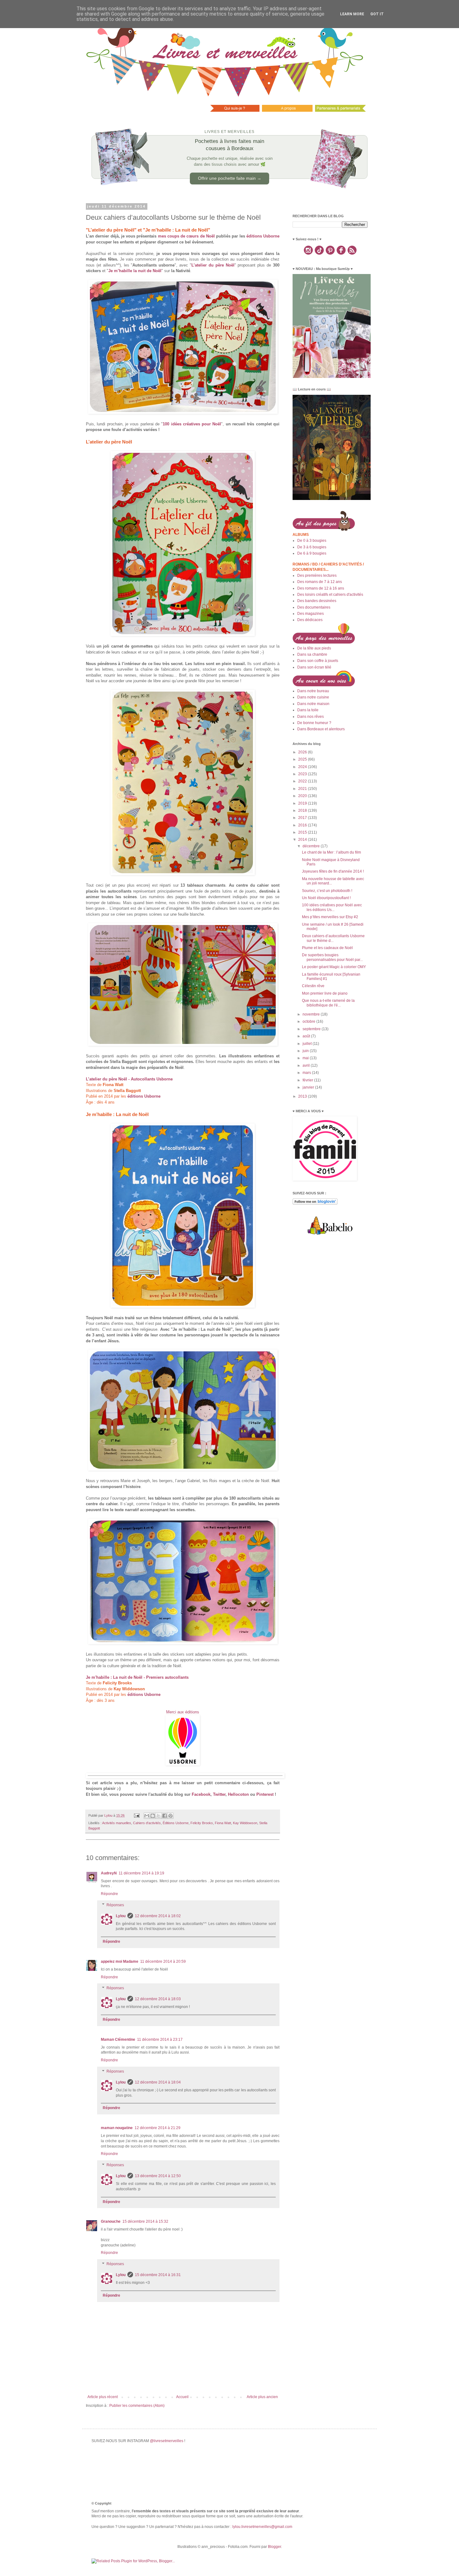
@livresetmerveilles (167, 2441)
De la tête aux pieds (314, 648)
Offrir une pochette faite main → (230, 178)
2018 (303, 811)
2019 (303, 803)
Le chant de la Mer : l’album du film (331, 852)
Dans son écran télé (314, 667)
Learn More (352, 14)
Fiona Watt (223, 1823)
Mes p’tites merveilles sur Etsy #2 (330, 917)
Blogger (274, 2547)
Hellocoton (238, 1794)
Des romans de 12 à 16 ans (321, 588)
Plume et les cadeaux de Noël (327, 948)
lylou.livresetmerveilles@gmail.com (262, 2527)
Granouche (111, 2221)
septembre (312, 1029)
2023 (303, 774)
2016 (303, 825)
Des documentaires (314, 607)
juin (306, 1051)
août (307, 1036)
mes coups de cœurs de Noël (186, 236)
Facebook (201, 1794)
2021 (303, 789)
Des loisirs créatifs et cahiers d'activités (330, 595)
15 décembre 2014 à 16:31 (158, 2275)
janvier (309, 1087)
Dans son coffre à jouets (318, 661)
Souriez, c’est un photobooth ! (327, 891)
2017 (303, 818)
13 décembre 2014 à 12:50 (158, 2176)
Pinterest (265, 1794)
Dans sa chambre (312, 654)
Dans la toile (308, 710)
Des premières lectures (317, 575)
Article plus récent (103, 2397)
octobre (309, 1021)
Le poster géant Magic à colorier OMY (334, 967)
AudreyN (109, 1873)
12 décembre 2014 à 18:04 (158, 2082)
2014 (303, 840)
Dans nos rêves (311, 717)
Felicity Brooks (202, 1823)
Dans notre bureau (313, 691)
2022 (303, 781)
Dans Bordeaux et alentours (321, 729)
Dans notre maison (313, 704)
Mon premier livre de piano (325, 993)
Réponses (115, 1905)
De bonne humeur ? (314, 723)
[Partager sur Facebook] (165, 1816)
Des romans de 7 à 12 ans (320, 582)
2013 (303, 1096)
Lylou (121, 1916)
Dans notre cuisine (313, 697)
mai (306, 1058)
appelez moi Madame (120, 1961)
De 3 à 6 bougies (312, 547)
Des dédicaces (310, 620)
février (308, 1080)
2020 (303, 796)
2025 (303, 759)
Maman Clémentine (118, 2040)
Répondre (109, 1894)
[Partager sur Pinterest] (170, 1816)
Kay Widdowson (245, 1823)
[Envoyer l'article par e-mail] (136, 1815)
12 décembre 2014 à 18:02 (158, 1916)
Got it (377, 14)
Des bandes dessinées (317, 601)
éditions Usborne (263, 236)
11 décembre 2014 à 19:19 (141, 1873)
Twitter (219, 1794)
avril (307, 1065)
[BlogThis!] (153, 1816)
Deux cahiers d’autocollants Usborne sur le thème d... (333, 938)
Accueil (182, 2397)
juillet (308, 1044)
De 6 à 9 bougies (312, 553)
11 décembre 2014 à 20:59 (163, 1961)
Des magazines (311, 614)
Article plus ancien (262, 2397)
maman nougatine (117, 2128)
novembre (312, 1014)
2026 (303, 752)
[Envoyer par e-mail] (147, 1816)
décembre (312, 846)
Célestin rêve (313, 986)
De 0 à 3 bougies (312, 541)
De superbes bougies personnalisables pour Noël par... (332, 957)
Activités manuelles (117, 1823)
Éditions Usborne (176, 1823)
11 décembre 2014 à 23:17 (160, 2040)
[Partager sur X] (159, 1816)
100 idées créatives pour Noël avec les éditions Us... (332, 907)
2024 (303, 767)
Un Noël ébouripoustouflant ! (326, 898)
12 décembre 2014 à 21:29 (158, 2128)
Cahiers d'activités (147, 1823)
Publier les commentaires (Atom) (137, 2406)
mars (307, 1073)
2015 (303, 832)
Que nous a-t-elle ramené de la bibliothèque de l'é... (328, 1003)
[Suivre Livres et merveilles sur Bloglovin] (315, 1203)
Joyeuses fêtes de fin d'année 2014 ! (333, 871)
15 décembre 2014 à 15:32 (145, 2221)
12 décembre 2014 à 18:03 (158, 1999)
